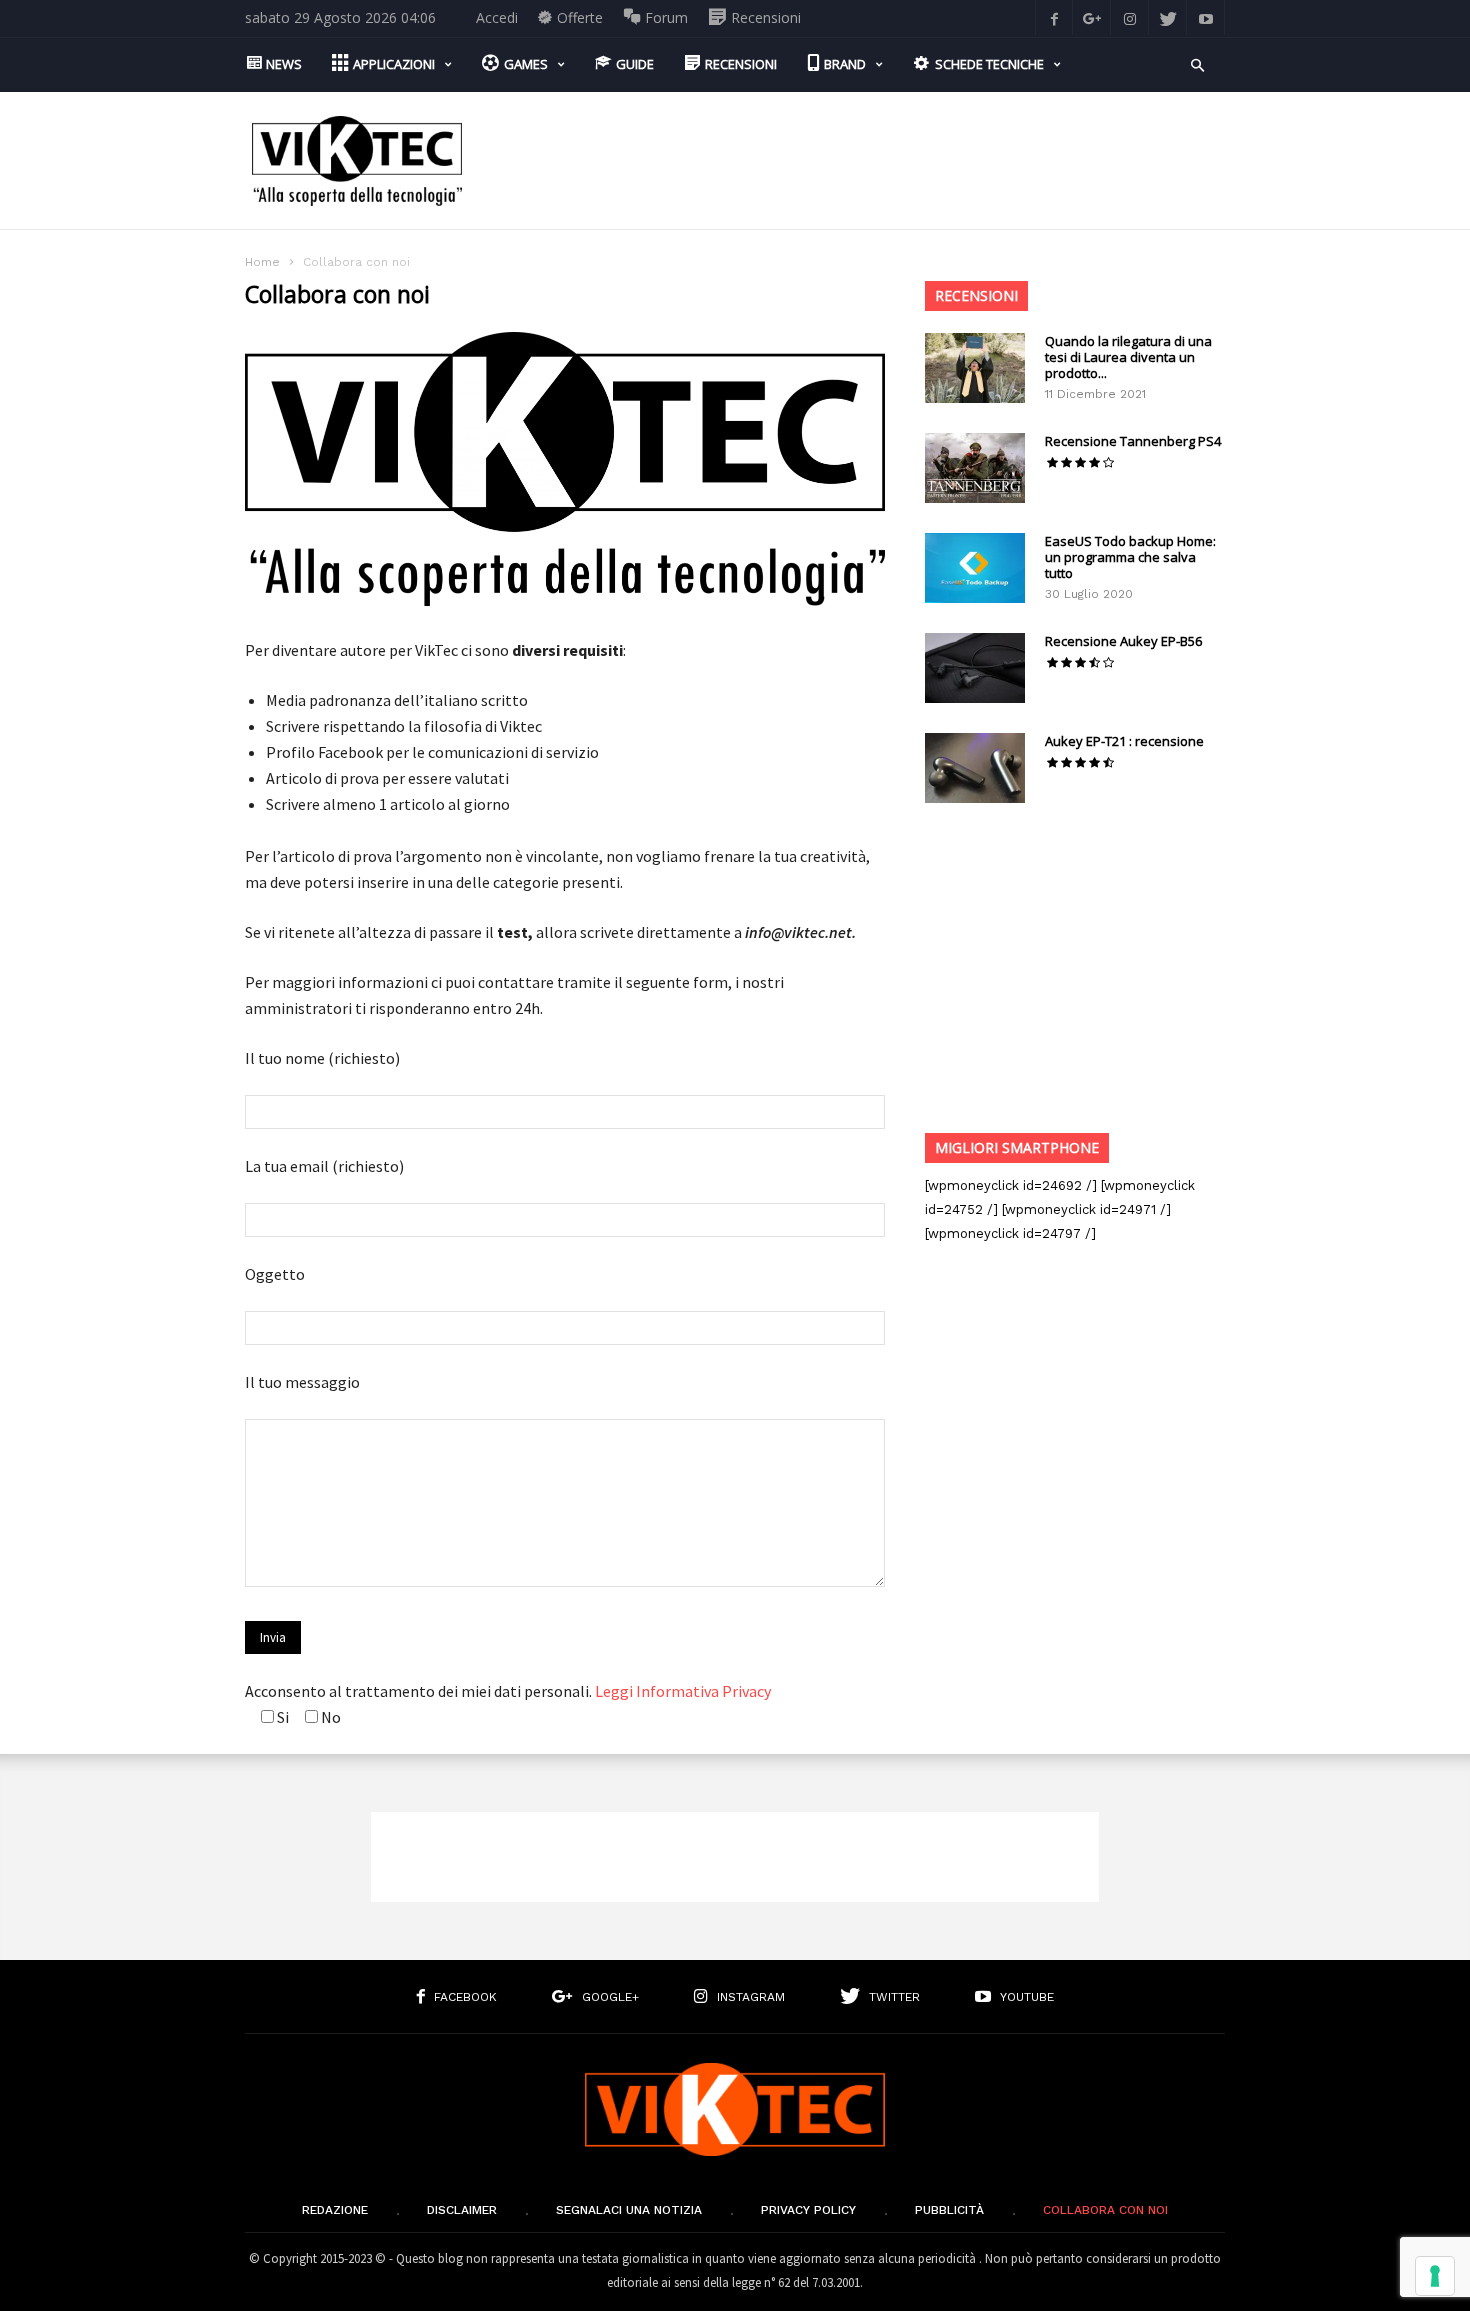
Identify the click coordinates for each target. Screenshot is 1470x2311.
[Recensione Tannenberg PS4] (975, 468)
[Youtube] (1206, 17)
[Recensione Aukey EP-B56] (975, 668)
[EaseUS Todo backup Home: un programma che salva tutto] (975, 568)
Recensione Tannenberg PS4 (1133, 441)
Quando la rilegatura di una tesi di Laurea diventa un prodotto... (1128, 357)
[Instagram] (1130, 17)
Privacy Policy (808, 2210)
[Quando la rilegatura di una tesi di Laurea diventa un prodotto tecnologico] (975, 368)
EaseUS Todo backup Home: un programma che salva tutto (1130, 557)
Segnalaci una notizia (629, 2210)
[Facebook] (1054, 17)
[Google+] (1092, 17)
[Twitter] (1168, 17)
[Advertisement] (861, 161)
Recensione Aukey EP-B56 (1123, 641)
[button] (1197, 63)
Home (262, 262)
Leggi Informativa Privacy (683, 1691)
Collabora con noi (1105, 2210)
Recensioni (976, 295)
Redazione (335, 2210)
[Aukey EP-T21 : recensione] (975, 768)
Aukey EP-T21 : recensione (1124, 741)
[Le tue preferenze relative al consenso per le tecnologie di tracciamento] (1435, 2276)
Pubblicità (949, 2210)
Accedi (497, 17)
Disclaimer (462, 2210)
